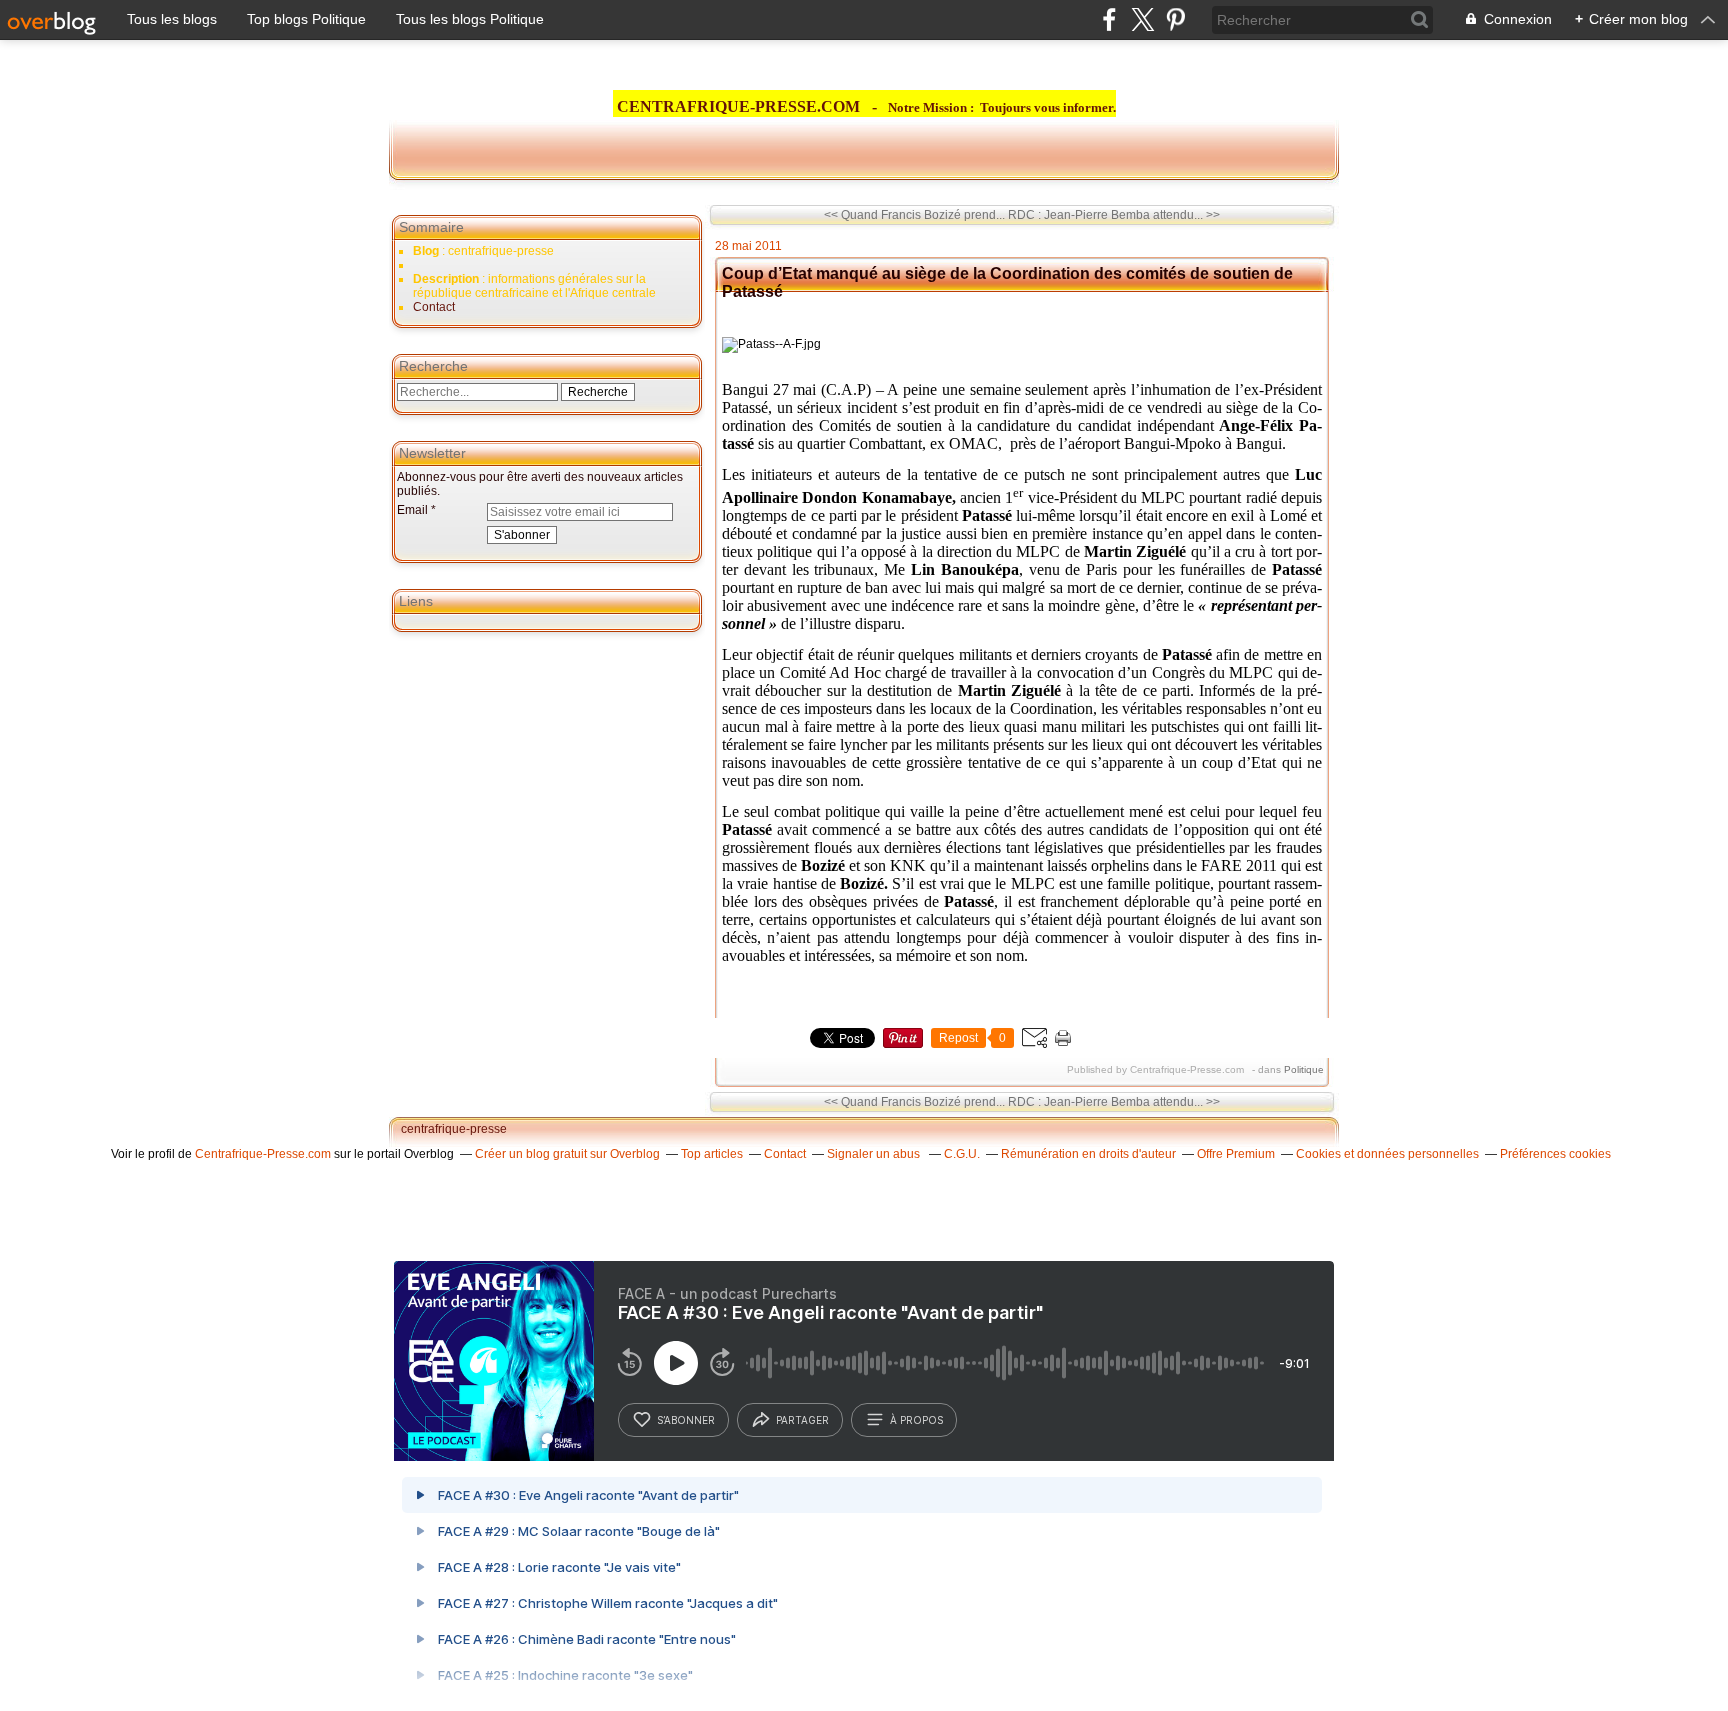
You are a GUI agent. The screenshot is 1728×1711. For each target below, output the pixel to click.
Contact (434, 307)
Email (412, 510)
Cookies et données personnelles (1387, 1154)
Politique (1304, 1069)
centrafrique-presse (454, 1129)
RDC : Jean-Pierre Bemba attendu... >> (1114, 215)
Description (447, 279)
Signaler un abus (875, 1154)
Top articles (712, 1154)
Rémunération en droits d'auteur (1088, 1154)
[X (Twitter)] (1142, 19)
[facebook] (1109, 19)
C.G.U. (962, 1154)
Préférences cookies (1555, 1154)
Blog (426, 251)
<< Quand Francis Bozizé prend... (914, 215)
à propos (916, 1420)
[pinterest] (1175, 19)
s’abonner (686, 1420)
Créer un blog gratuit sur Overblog (567, 1154)
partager (802, 1420)
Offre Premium (1236, 1154)
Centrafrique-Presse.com (263, 1154)
